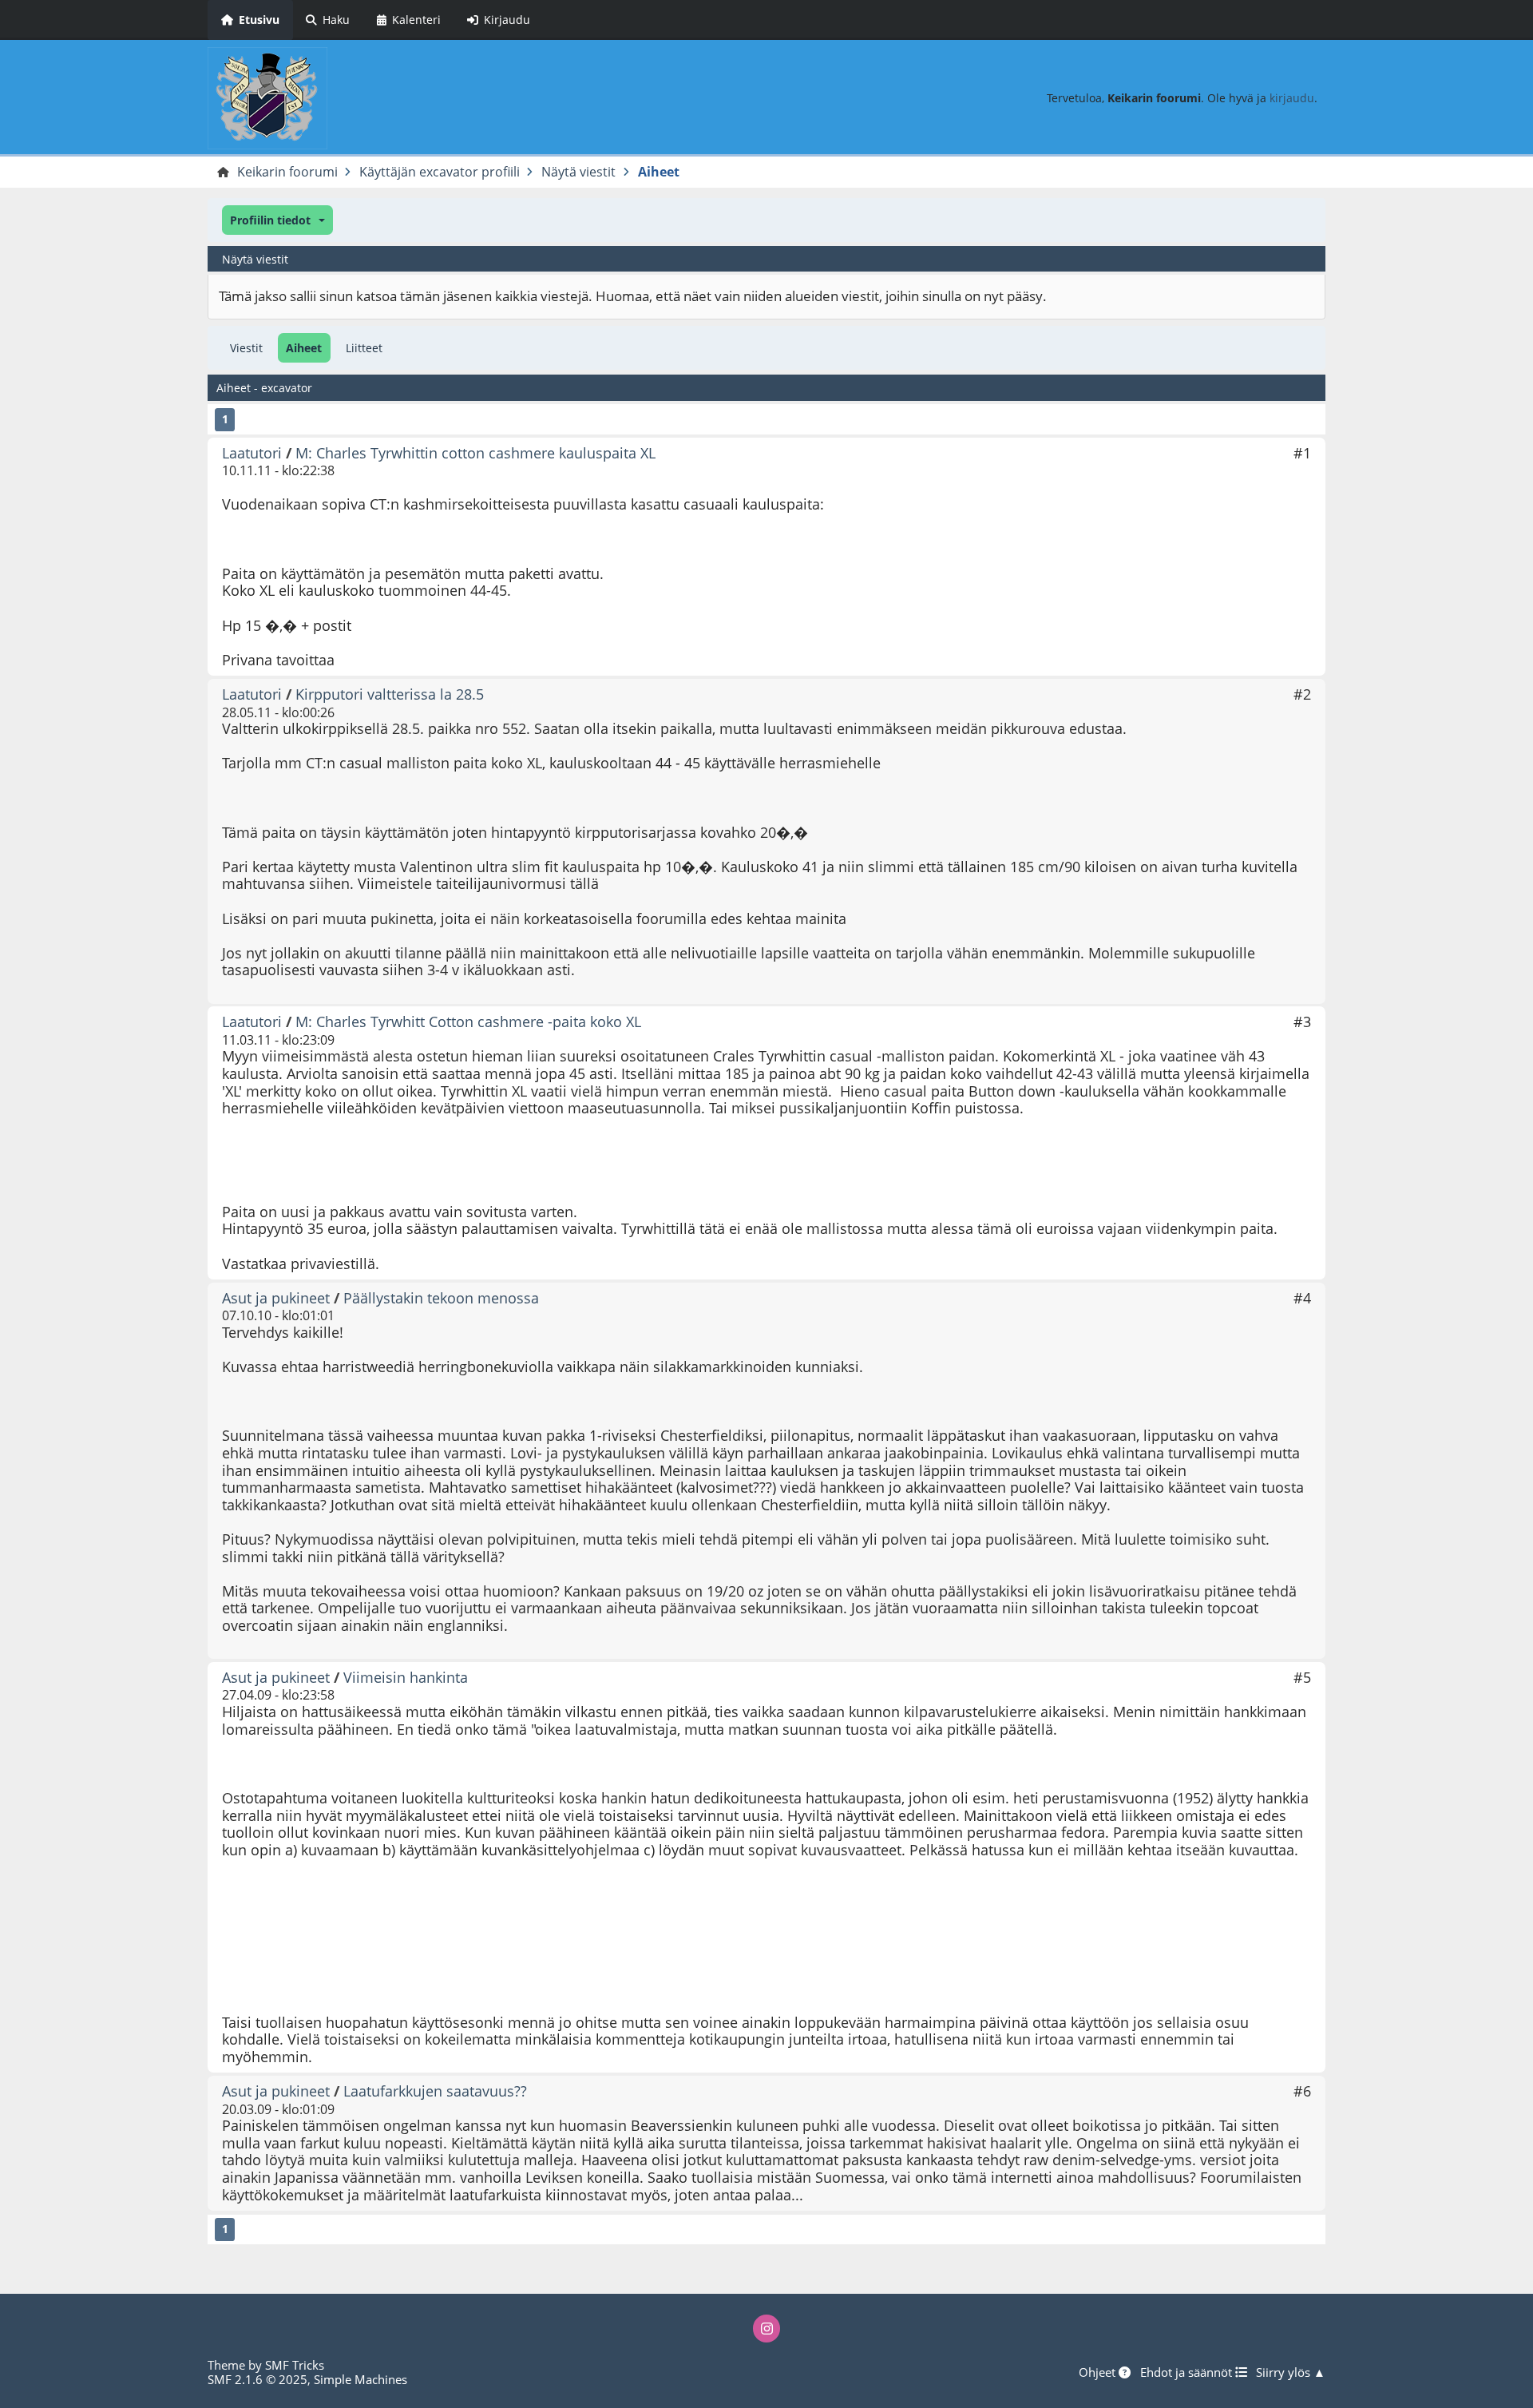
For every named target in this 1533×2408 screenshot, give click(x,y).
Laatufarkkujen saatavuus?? (435, 2091)
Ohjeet (1099, 2372)
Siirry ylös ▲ (1291, 2372)
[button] (277, 220)
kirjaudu (1292, 98)
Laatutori (252, 453)
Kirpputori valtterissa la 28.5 (390, 694)
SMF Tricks (295, 2365)
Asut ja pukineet (276, 1298)
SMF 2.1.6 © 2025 (257, 2379)
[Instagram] (766, 2328)
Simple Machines (360, 2379)
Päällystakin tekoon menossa (441, 1298)
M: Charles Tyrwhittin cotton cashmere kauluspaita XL (475, 453)
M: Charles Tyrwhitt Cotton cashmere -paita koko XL (468, 1022)
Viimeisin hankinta (406, 1677)
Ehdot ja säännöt (1188, 2372)
